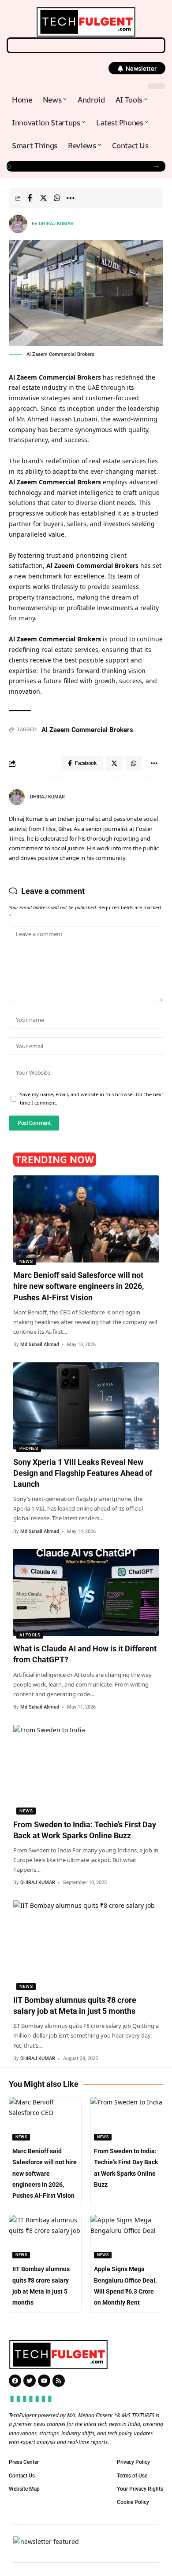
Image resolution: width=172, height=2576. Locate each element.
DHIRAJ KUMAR (56, 224)
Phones (29, 1448)
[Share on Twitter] (43, 198)
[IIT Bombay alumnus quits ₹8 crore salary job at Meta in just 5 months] (86, 1944)
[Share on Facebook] (30, 198)
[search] (86, 45)
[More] (71, 198)
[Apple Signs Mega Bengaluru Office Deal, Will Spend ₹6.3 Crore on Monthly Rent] (127, 2237)
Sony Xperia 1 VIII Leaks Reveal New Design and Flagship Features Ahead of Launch (79, 166)
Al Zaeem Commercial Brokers (87, 730)
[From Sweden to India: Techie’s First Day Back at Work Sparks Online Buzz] (86, 1768)
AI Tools (30, 1635)
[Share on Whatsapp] (57, 198)
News (26, 1261)
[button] (137, 68)
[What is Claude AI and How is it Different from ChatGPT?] (86, 1592)
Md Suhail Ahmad (40, 1345)
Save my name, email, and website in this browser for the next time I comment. (92, 1098)
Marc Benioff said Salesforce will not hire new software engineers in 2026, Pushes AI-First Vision (79, 1286)
